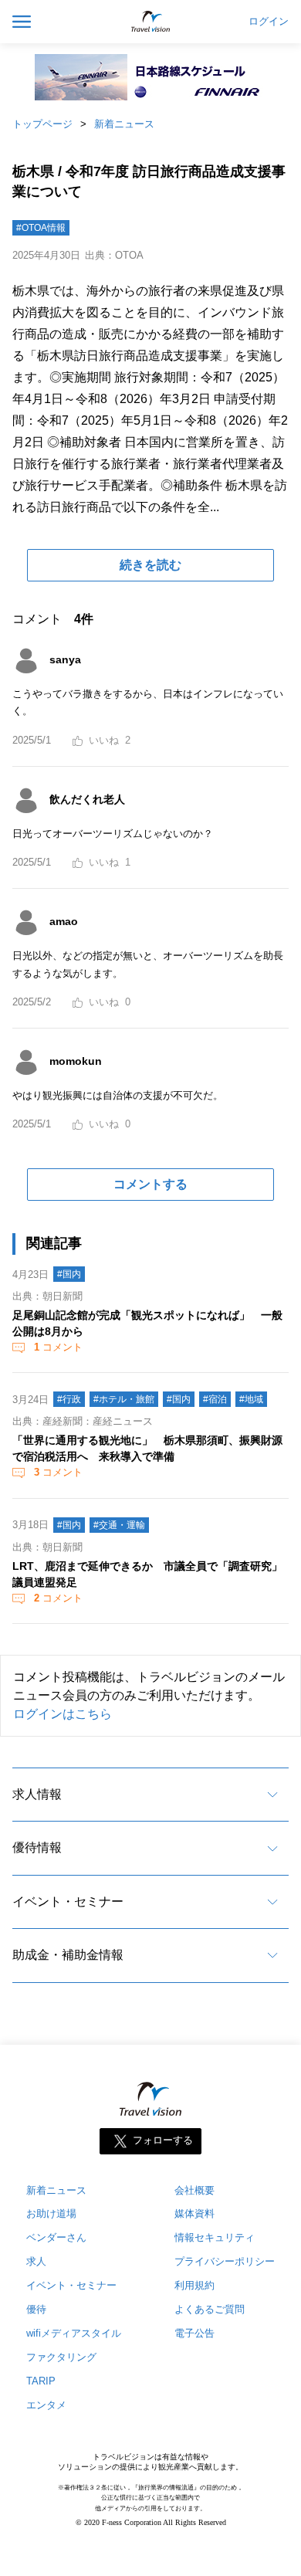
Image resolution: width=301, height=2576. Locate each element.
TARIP (41, 2381)
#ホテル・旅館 (124, 1399)
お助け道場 (51, 2213)
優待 (36, 2309)
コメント (58, 1347)
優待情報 (37, 1847)
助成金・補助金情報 (68, 1955)
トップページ (42, 124)
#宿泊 (215, 1399)
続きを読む (150, 565)
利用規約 (194, 2285)
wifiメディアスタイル (74, 2333)
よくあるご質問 (210, 2309)
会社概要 (194, 2190)
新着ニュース (124, 124)
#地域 (251, 1399)
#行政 (69, 1399)
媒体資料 (194, 2213)
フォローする (163, 2140)
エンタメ (46, 2405)
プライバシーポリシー (225, 2261)
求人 (36, 2261)
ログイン (269, 22)
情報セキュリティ (215, 2237)
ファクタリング (61, 2357)
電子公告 (194, 2333)
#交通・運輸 (119, 1525)
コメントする (150, 1184)
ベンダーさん (56, 2237)
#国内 (69, 1274)
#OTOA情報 (41, 228)
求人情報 (37, 1794)
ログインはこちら (63, 1714)
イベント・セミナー (68, 1901)
